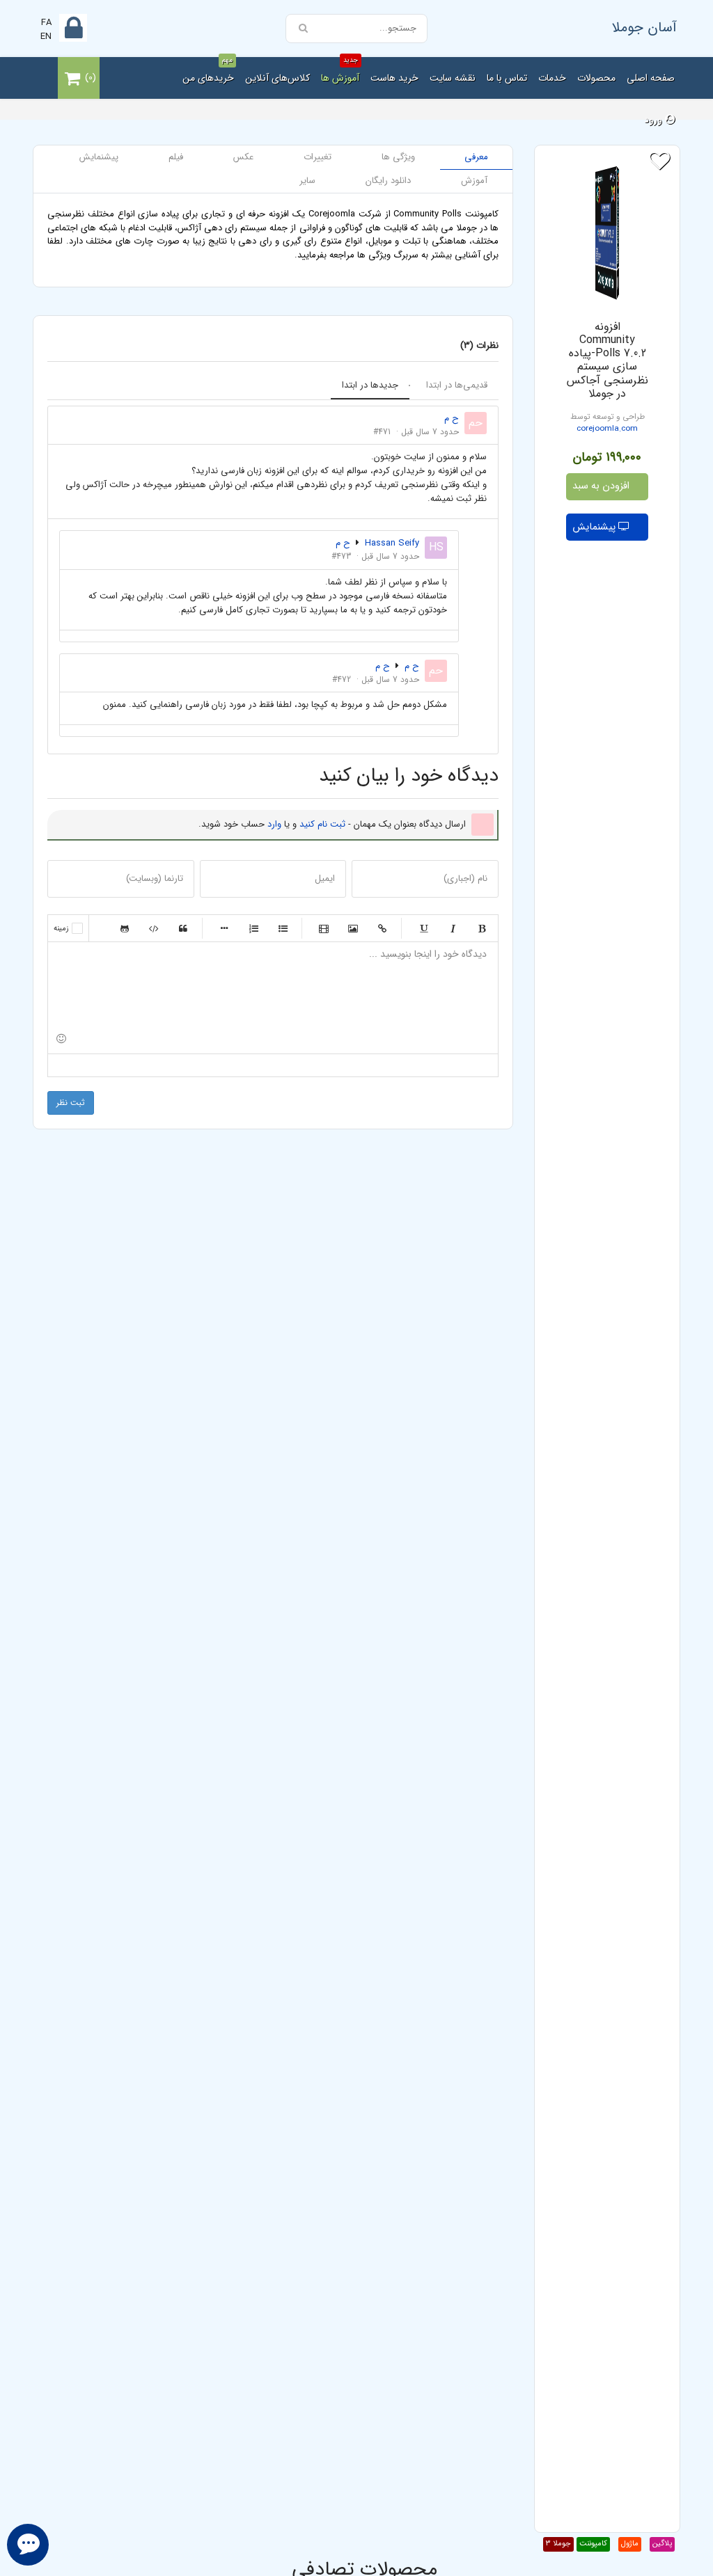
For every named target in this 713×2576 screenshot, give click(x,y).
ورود (655, 120)
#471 (382, 432)
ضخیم (482, 928)
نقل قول (183, 928)
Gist (125, 928)
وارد (274, 824)
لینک (382, 928)
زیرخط (423, 928)
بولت (224, 928)
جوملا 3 (558, 2544)
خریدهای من (208, 71)
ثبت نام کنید (322, 824)
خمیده (453, 928)
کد (154, 928)
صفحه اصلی (651, 78)
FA (46, 23)
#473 (341, 556)
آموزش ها (340, 71)
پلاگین (662, 2544)
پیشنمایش (595, 527)
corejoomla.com (607, 429)
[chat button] (28, 2545)
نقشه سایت (453, 78)
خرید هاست (394, 78)
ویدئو (324, 928)
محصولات (596, 78)
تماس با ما (507, 78)
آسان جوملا (644, 27)
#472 (342, 679)
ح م (343, 543)
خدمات (552, 78)
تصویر (353, 928)
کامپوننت (593, 2544)
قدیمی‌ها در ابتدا (457, 385)
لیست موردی (283, 928)
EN (46, 37)
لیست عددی (253, 928)
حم (476, 423)
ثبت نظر (71, 1103)
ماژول (630, 2544)
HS (436, 547)
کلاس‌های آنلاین (277, 78)
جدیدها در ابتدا (370, 385)
